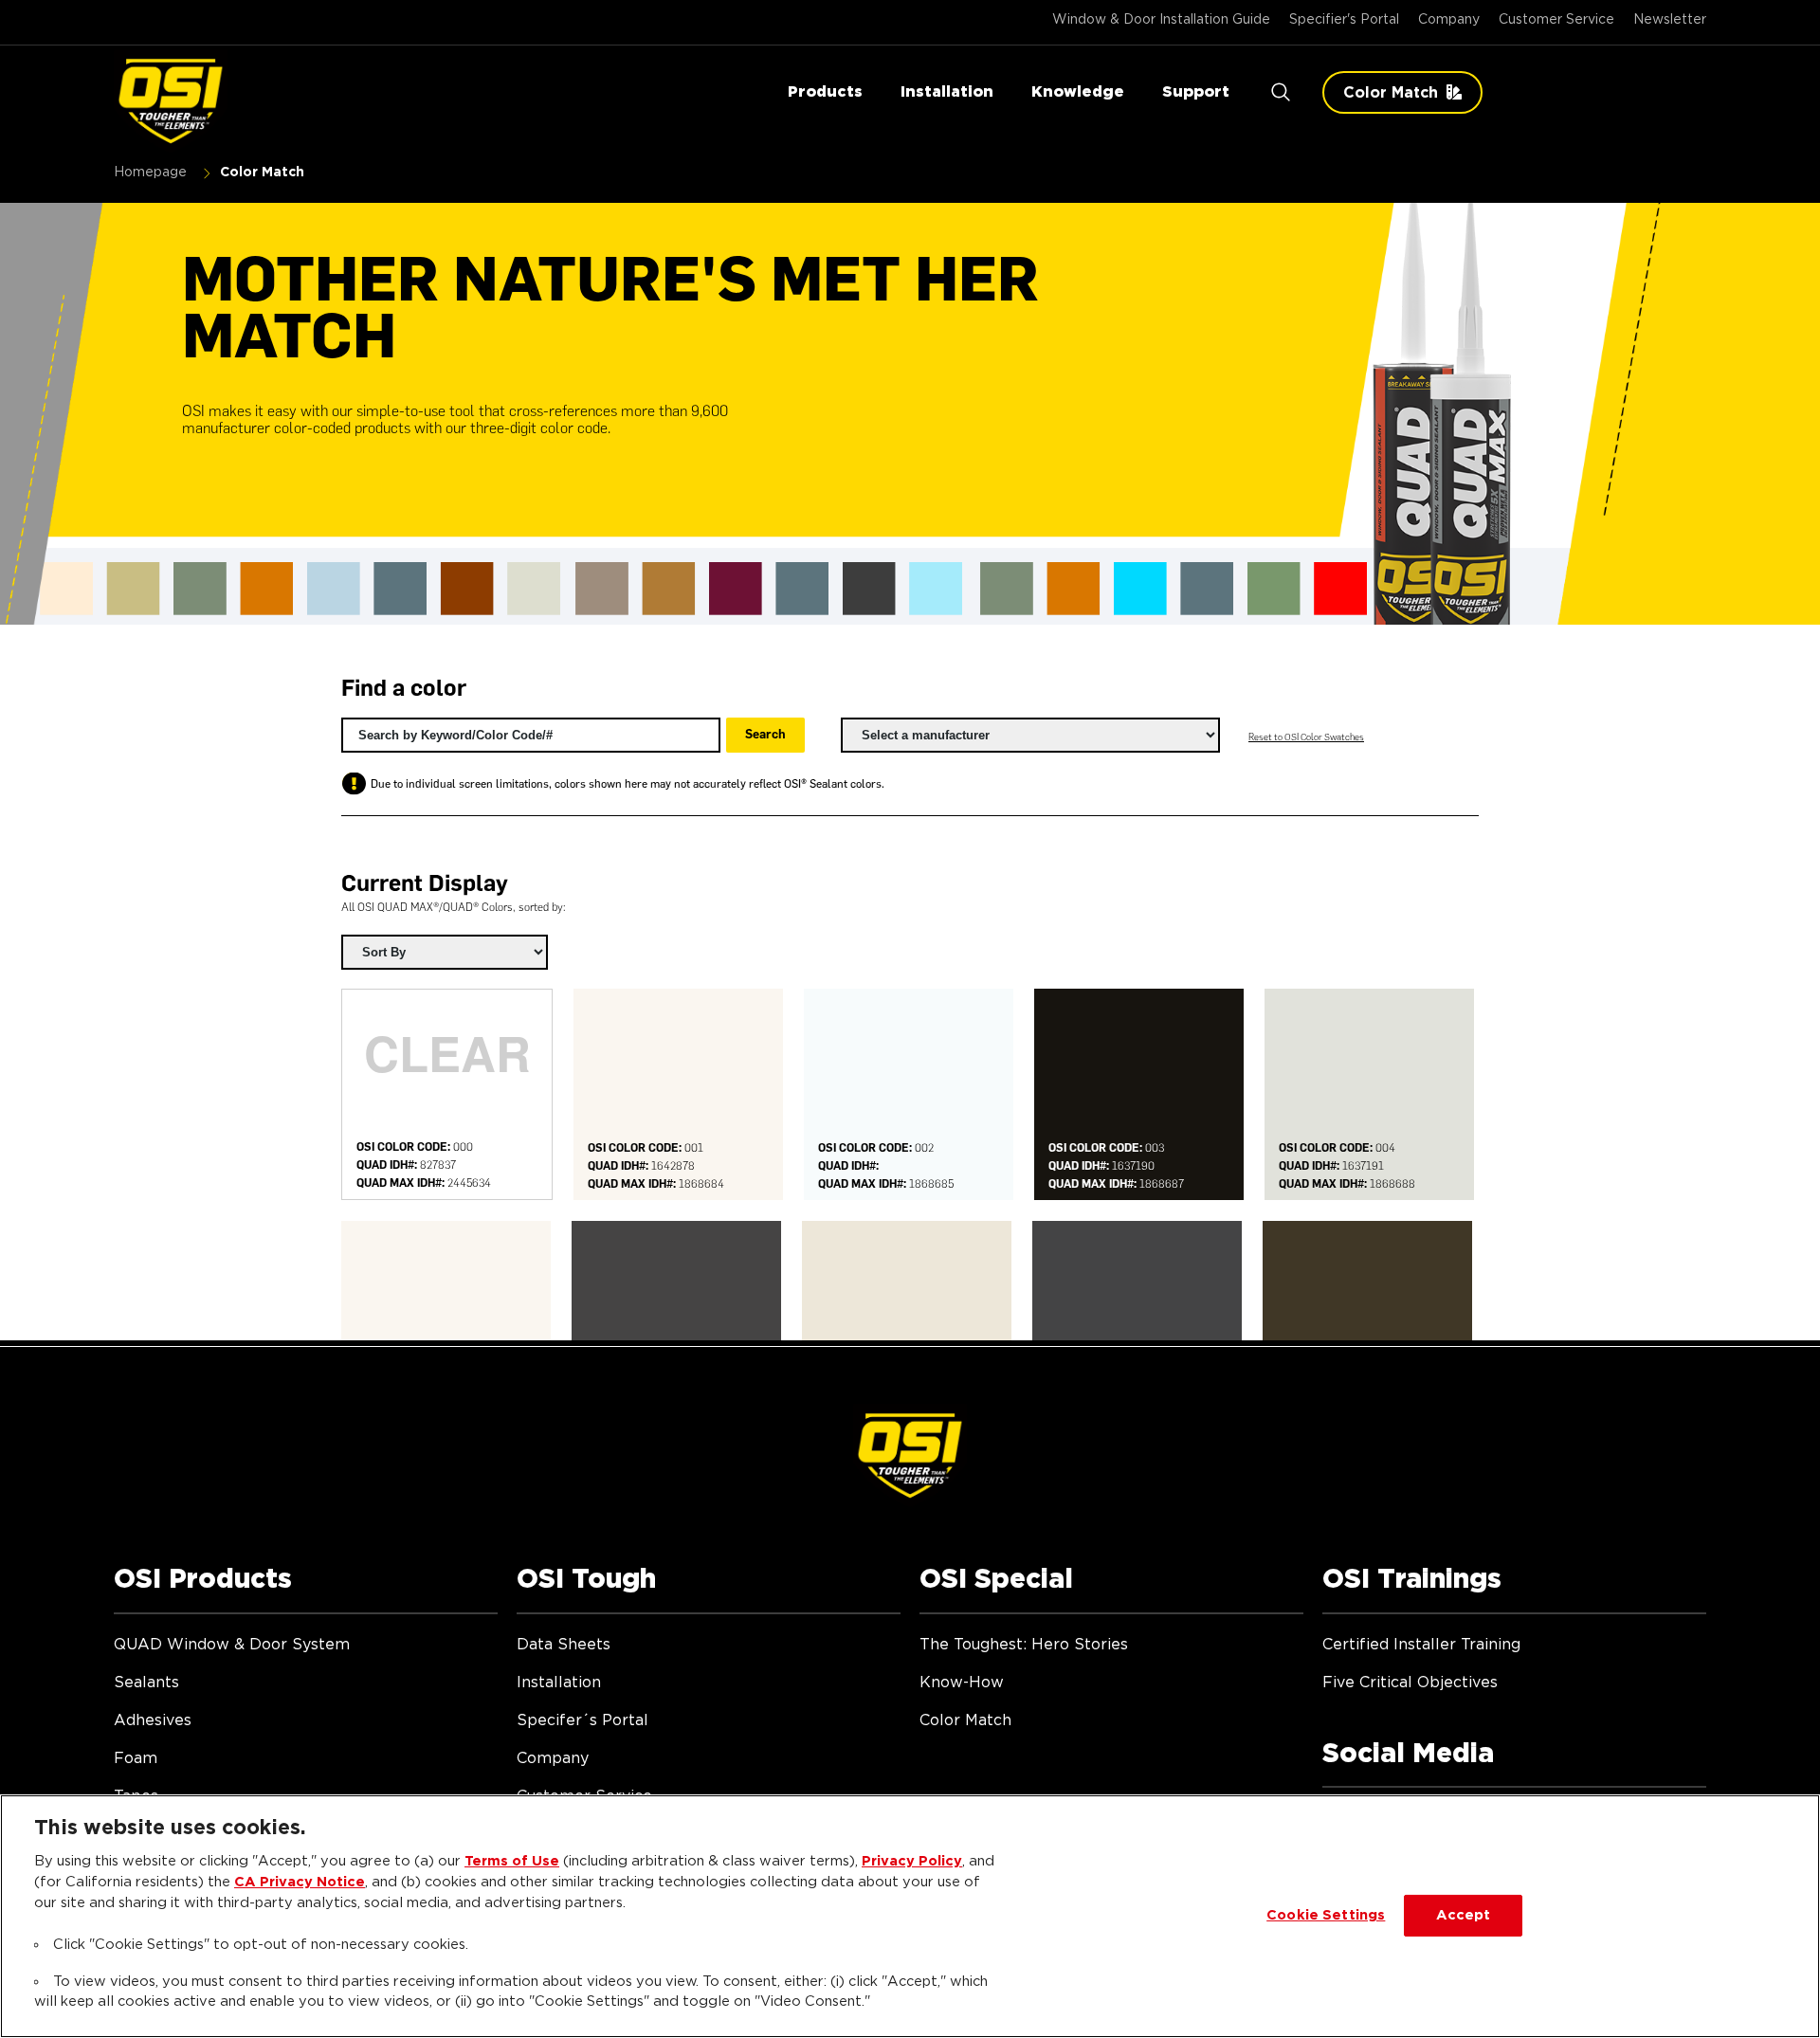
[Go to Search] (1281, 92)
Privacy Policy (912, 1861)
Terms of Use (512, 1861)
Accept (1464, 1915)
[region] (910, 1916)
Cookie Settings (1326, 1915)
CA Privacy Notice (300, 1882)
